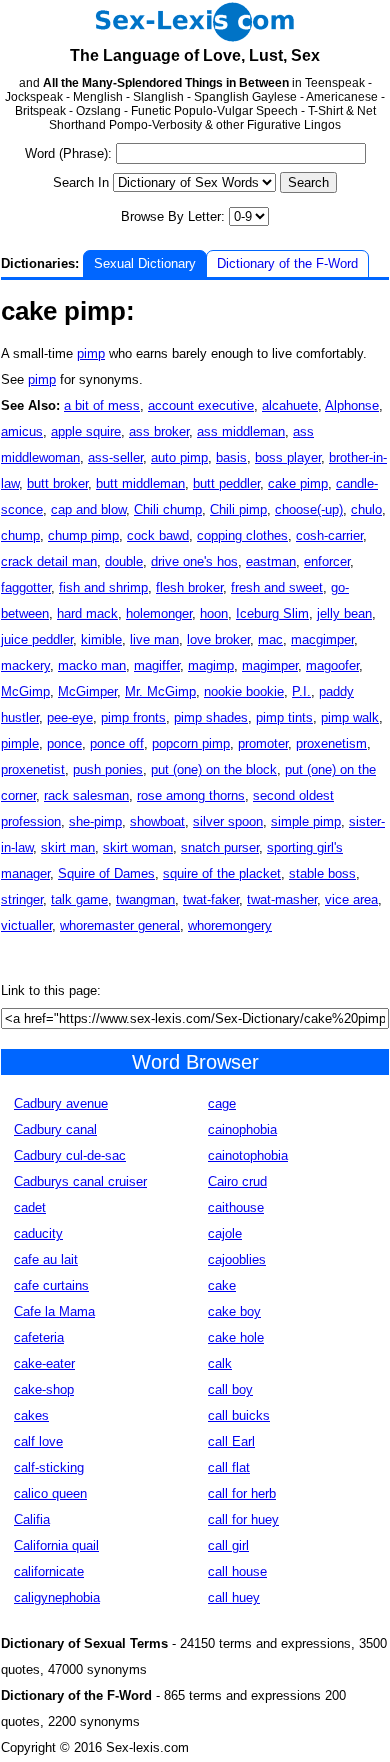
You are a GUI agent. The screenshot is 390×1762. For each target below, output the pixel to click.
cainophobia (242, 1129)
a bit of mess (102, 405)
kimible (101, 639)
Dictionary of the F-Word (287, 263)
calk (220, 1363)
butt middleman (140, 483)
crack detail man (49, 561)
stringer (22, 899)
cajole (225, 1233)
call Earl (231, 1441)
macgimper (322, 639)
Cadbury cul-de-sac (70, 1155)
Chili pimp (238, 509)
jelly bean (344, 613)
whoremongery (230, 925)
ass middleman (241, 431)
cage (222, 1103)
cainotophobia (248, 1155)
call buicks (239, 1415)
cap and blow (88, 509)
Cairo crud (237, 1181)
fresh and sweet (277, 587)
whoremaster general (120, 925)
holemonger (159, 613)
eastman (271, 561)
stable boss (322, 873)
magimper (270, 665)
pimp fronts (133, 717)
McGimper (87, 691)
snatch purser (220, 847)
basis (231, 457)
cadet (30, 1207)
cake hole (236, 1337)
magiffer (157, 665)
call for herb (242, 1493)
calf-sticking (49, 1467)
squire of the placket (222, 873)
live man (154, 639)
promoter (263, 743)
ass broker (159, 431)
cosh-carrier (329, 535)
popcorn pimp (191, 743)
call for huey (243, 1519)
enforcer (327, 561)
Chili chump (168, 509)
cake (222, 1285)
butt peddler (226, 483)
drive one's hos (194, 561)
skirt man (68, 847)
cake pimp (298, 483)
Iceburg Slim (272, 613)
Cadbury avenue (61, 1103)
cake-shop (44, 1389)
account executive (201, 405)
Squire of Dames (106, 873)
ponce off (117, 743)
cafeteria (39, 1337)
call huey (234, 1597)
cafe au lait (46, 1259)
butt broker (57, 483)
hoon (214, 613)
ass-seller (115, 457)
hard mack (87, 613)
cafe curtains (51, 1285)
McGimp (25, 691)
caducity (38, 1233)
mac (270, 639)
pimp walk (350, 717)
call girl (228, 1545)
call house (237, 1571)
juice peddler (37, 639)
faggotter (26, 587)
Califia (32, 1519)
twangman (145, 899)
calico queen (50, 1493)
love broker (218, 639)
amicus (22, 431)
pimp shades (211, 717)
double (124, 561)
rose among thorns (191, 795)
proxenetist (33, 769)
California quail (56, 1545)
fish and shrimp (103, 587)
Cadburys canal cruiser (80, 1181)
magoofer (332, 665)
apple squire (86, 431)
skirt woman (138, 847)
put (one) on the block (214, 769)
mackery (25, 665)
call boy (230, 1389)
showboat (157, 821)
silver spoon (228, 821)
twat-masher (282, 899)
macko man (92, 665)
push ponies (108, 769)
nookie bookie (244, 691)
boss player (288, 457)
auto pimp (179, 457)
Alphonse (352, 405)
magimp (211, 665)
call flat (229, 1467)
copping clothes (242, 535)
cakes (31, 1415)
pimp (91, 353)
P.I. (301, 691)
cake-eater (44, 1363)
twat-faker (211, 899)
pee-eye (70, 717)
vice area (351, 899)
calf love (38, 1441)
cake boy (234, 1311)
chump (20, 535)
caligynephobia (57, 1597)
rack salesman (86, 795)
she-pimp (95, 821)
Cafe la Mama (54, 1311)
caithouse (236, 1207)
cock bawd (158, 535)
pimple (20, 743)
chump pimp (83, 535)
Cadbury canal (55, 1129)
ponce (64, 743)
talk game (79, 899)
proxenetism (331, 743)
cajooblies (237, 1259)
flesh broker (189, 587)
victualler (26, 925)
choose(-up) (309, 509)
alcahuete (290, 405)
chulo (366, 509)
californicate (49, 1571)
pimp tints (284, 717)
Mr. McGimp (160, 691)
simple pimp (306, 821)
